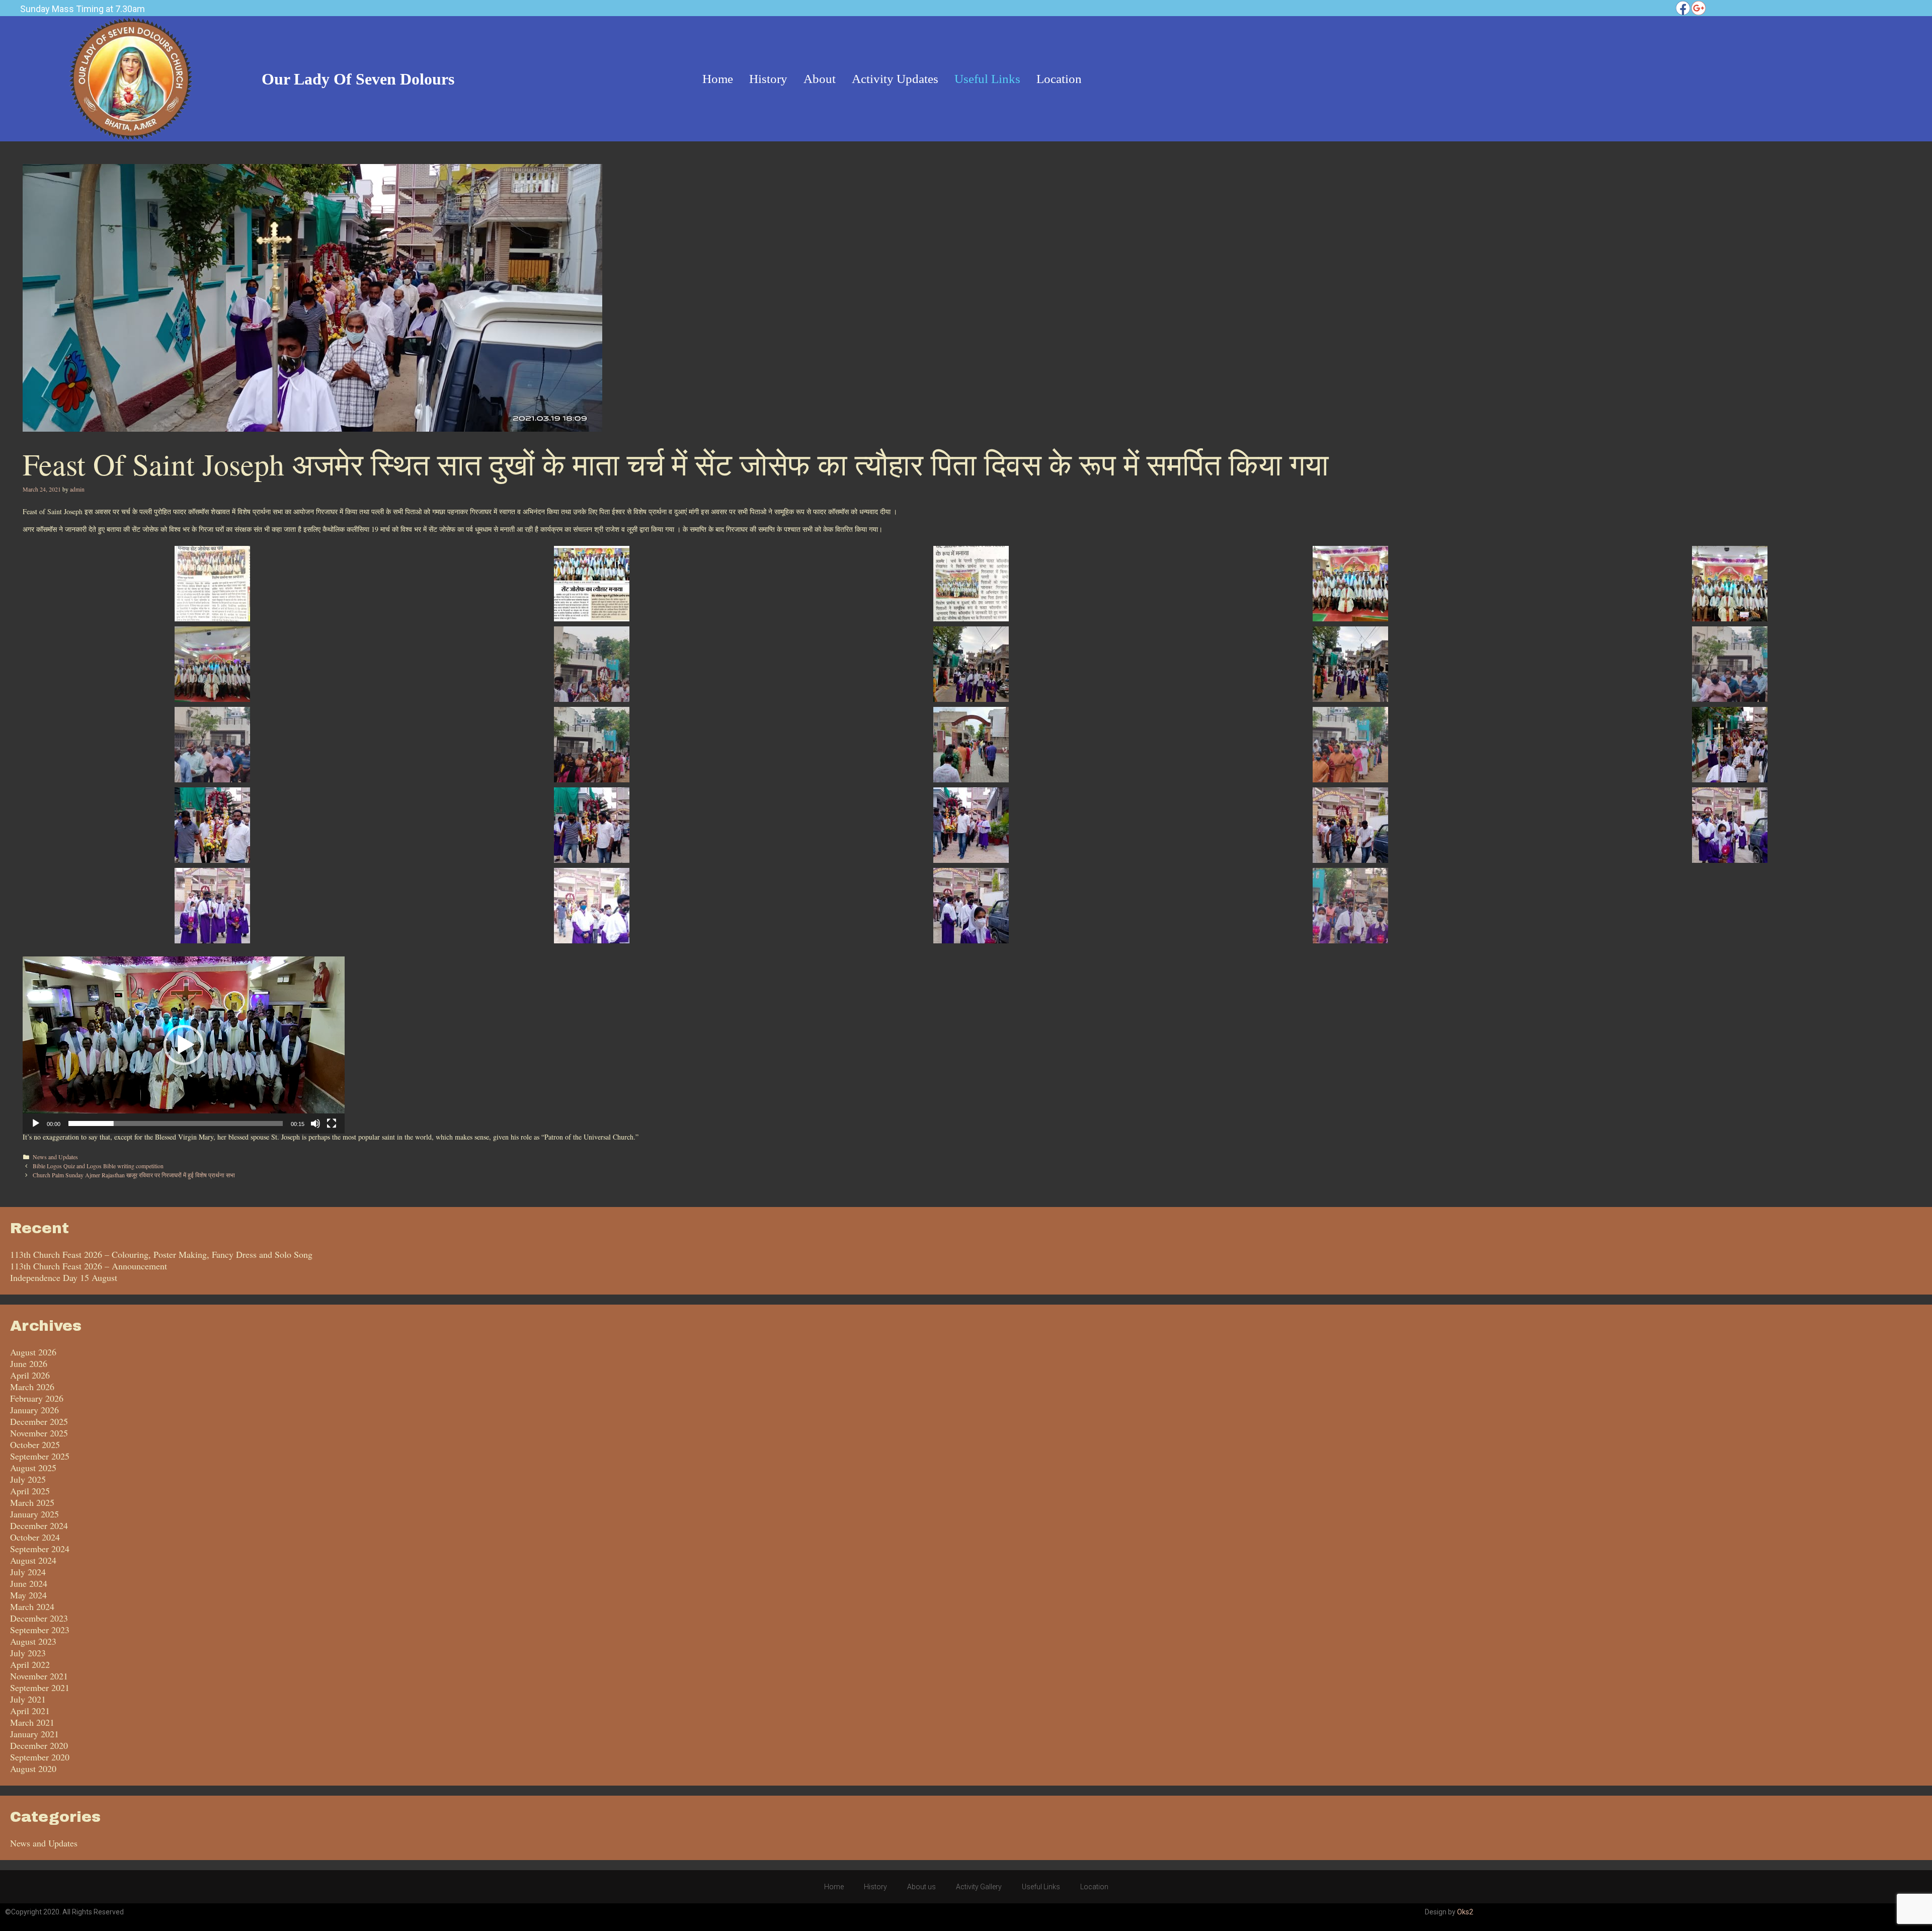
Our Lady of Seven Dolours (358, 79)
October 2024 (35, 1537)
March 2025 (32, 1502)
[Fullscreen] (332, 1123)
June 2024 (29, 1583)
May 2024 (28, 1595)
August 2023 (33, 1641)
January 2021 (34, 1734)
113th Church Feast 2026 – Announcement (89, 1266)
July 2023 (28, 1653)
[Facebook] (1683, 8)
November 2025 (39, 1433)
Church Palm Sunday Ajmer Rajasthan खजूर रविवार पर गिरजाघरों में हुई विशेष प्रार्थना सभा (134, 1175)
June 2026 (29, 1363)
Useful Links (1041, 1887)
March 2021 (32, 1722)
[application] (184, 1045)
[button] (184, 1045)
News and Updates (55, 1157)
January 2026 (34, 1410)
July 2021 (28, 1699)
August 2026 (33, 1352)
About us (921, 1887)
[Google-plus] (1699, 8)
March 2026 (32, 1387)
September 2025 (40, 1456)
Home (834, 1887)
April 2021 (30, 1711)
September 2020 (40, 1757)
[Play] (36, 1123)
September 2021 (40, 1687)
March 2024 (32, 1606)
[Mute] (315, 1123)
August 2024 (33, 1560)
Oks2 (1465, 1912)
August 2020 (33, 1768)
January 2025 (34, 1514)
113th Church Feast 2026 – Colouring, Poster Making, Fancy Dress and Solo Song (161, 1254)
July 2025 (28, 1479)
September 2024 (40, 1549)
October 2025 (35, 1444)
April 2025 (30, 1491)
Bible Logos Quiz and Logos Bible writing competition (98, 1166)
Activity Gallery (979, 1887)
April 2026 (30, 1375)
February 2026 (37, 1398)
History (875, 1887)
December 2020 (39, 1745)
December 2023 (39, 1618)
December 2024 (39, 1525)
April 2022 (30, 1664)
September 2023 (40, 1630)
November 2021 (39, 1676)
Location (1094, 1887)
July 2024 (28, 1572)
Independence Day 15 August (64, 1277)
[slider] (176, 1123)
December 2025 (39, 1421)
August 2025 (33, 1468)
